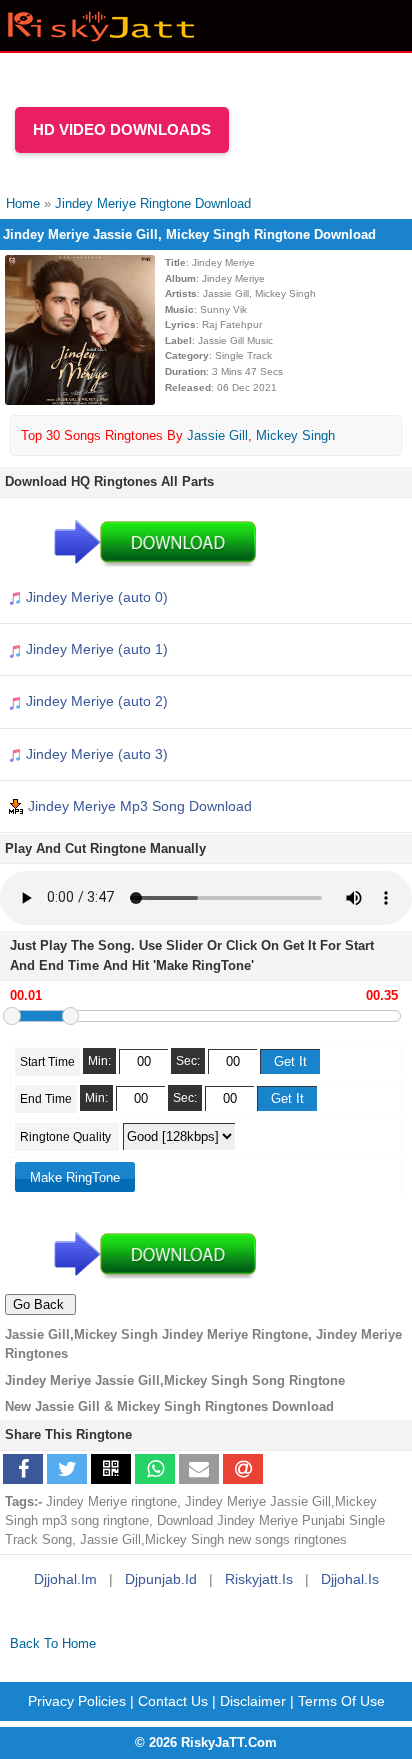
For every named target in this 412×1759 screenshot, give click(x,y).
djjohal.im (65, 1579)
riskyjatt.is (259, 1579)
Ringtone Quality (67, 1137)
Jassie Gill (217, 435)
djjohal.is (350, 1579)
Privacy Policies (77, 1701)
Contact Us (173, 1701)
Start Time (47, 1062)
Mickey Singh (295, 435)
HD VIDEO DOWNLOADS (122, 129)
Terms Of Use (341, 1701)
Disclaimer (253, 1701)
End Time (46, 1099)
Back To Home (53, 1643)
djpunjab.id (161, 1579)
